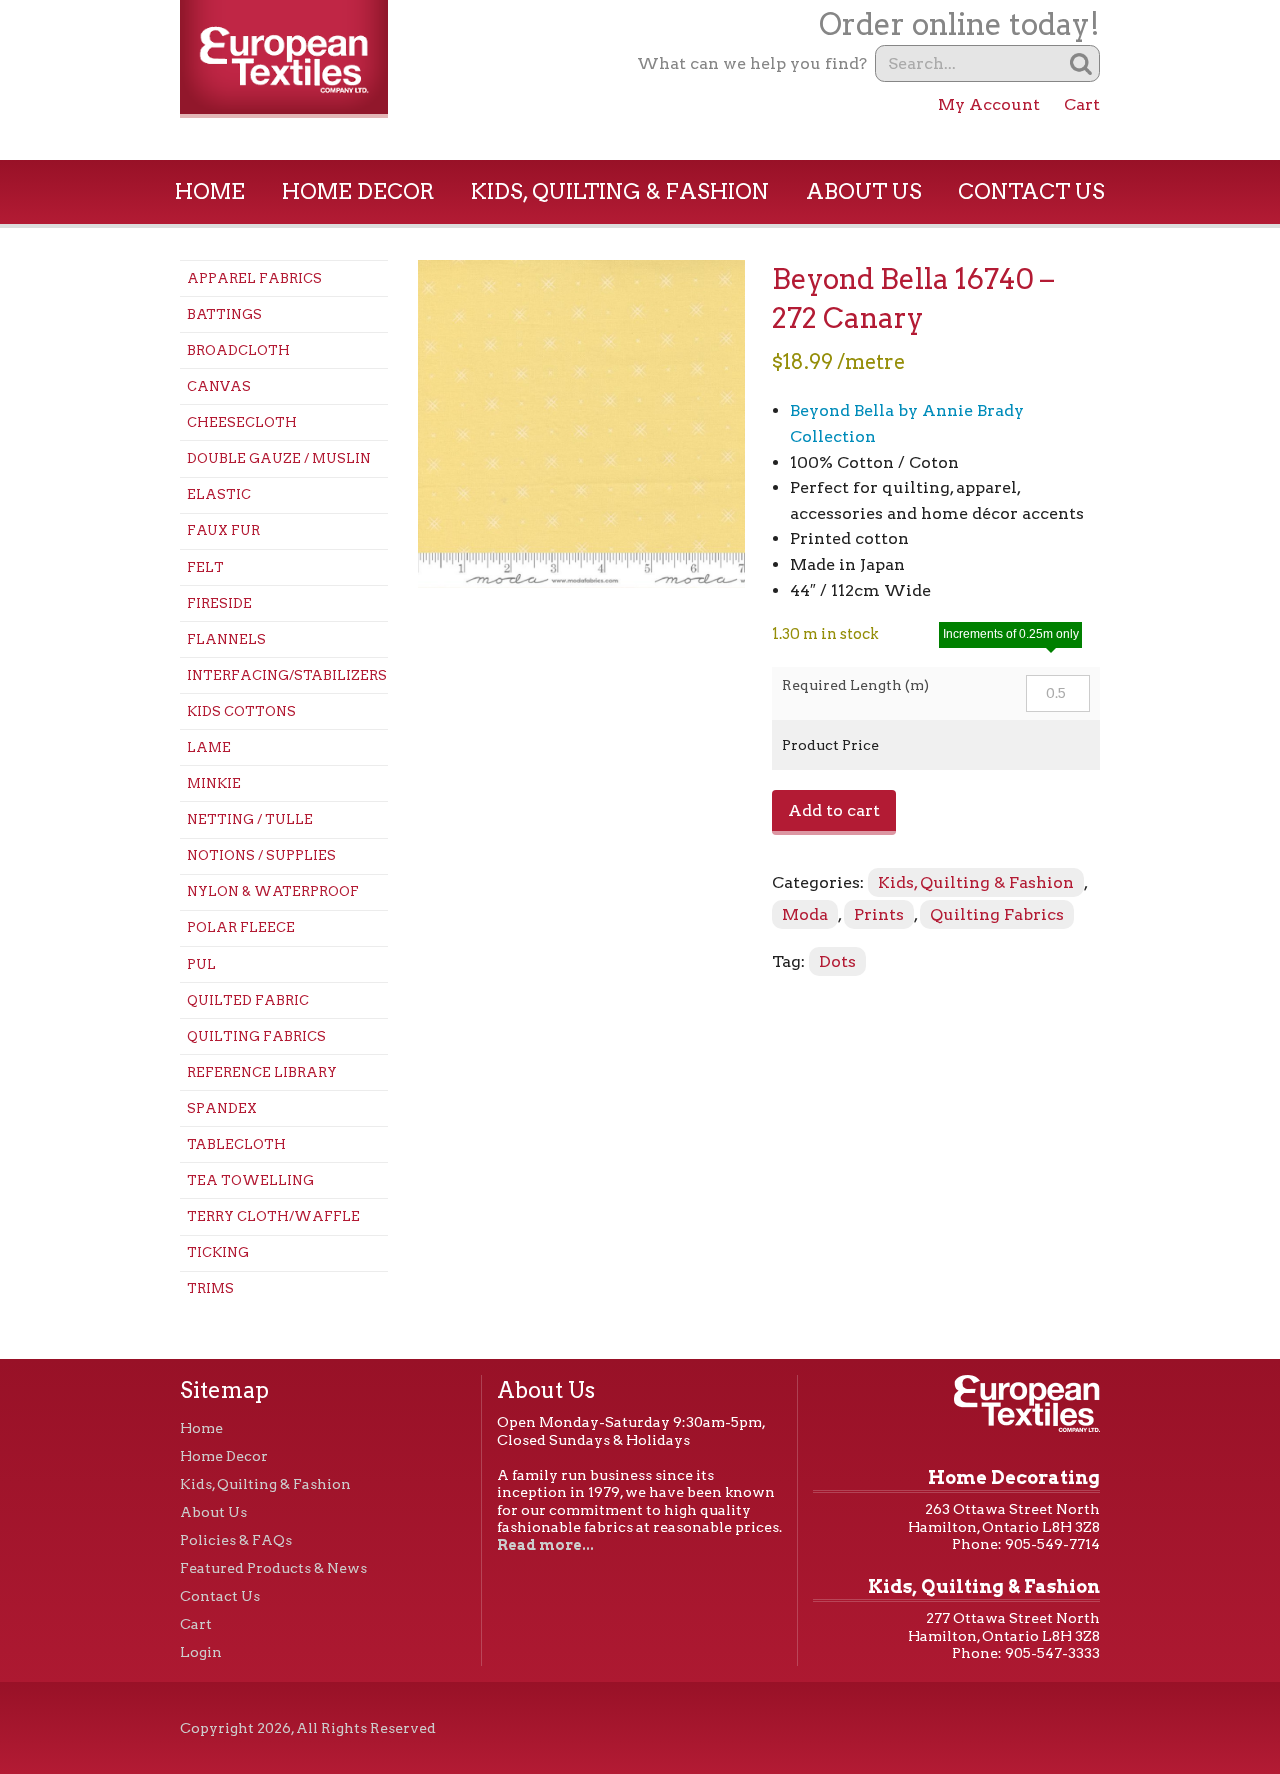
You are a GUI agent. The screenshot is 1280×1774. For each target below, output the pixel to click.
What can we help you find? (752, 63)
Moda (805, 914)
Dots (837, 961)
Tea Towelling (250, 1180)
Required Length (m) (855, 685)
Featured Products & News (273, 1568)
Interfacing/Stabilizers (287, 675)
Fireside (219, 603)
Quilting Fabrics (256, 1036)
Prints (879, 914)
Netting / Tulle (250, 819)
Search (1081, 63)
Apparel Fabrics (254, 278)
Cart (1082, 104)
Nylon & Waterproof (273, 891)
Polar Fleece (241, 927)
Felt (205, 567)
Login (201, 1652)
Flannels (226, 639)
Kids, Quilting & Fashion (620, 191)
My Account (989, 104)
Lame (209, 747)
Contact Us (1031, 191)
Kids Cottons (241, 711)
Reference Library (262, 1072)
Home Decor (358, 191)
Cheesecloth (242, 422)
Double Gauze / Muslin (279, 458)
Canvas (219, 386)
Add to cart (834, 810)
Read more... (545, 1545)
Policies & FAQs (236, 1540)
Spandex (222, 1108)
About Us (864, 191)
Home (210, 191)
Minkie (214, 783)
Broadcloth (238, 350)
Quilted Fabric (248, 1000)
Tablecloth (236, 1144)
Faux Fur (223, 530)
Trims (210, 1288)
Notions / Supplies (261, 855)
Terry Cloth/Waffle (273, 1216)
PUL (201, 964)
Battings (224, 314)
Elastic (219, 494)
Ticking (218, 1252)
